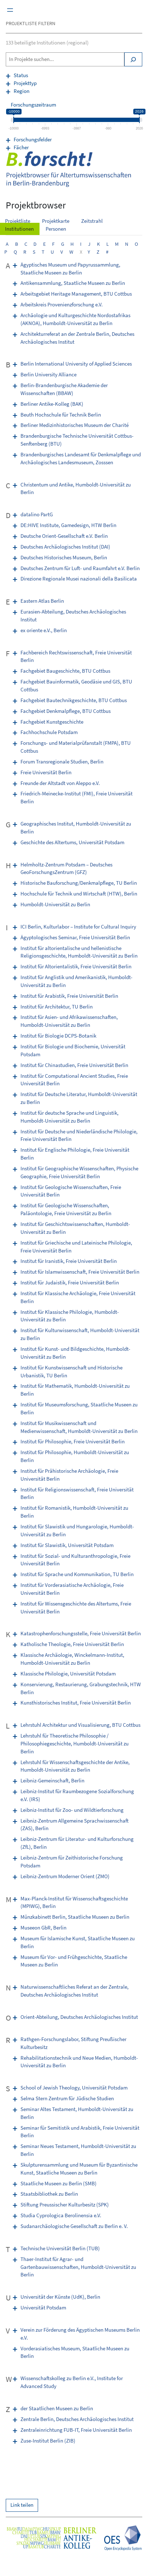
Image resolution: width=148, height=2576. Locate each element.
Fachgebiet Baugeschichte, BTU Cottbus (65, 671)
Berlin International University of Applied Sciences (76, 364)
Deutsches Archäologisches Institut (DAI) (65, 547)
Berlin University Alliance (48, 375)
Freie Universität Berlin (46, 772)
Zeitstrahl (92, 221)
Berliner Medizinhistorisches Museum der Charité (75, 425)
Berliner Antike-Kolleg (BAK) (52, 404)
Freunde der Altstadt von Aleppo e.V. (60, 783)
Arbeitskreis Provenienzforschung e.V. (62, 305)
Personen (56, 229)
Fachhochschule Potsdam (49, 732)
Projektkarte (56, 221)
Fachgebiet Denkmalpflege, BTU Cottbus (66, 711)
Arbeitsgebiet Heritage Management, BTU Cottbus (76, 294)
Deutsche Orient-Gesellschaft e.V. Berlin (64, 536)
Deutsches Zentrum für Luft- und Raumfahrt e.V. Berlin (80, 568)
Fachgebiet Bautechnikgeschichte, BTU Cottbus (74, 700)
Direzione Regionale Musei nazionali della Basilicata (79, 579)
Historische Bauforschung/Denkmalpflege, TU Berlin (79, 883)
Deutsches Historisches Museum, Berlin (64, 558)
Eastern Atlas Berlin (42, 601)
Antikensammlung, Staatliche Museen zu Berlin (73, 283)
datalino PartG (37, 514)
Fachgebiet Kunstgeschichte (52, 722)
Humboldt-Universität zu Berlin (55, 904)
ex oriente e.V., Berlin (44, 630)
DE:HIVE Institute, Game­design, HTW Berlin (68, 525)
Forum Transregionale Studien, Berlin (62, 762)
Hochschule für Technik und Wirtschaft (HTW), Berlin (79, 894)
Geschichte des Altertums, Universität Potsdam (72, 842)
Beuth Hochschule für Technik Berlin (61, 415)
